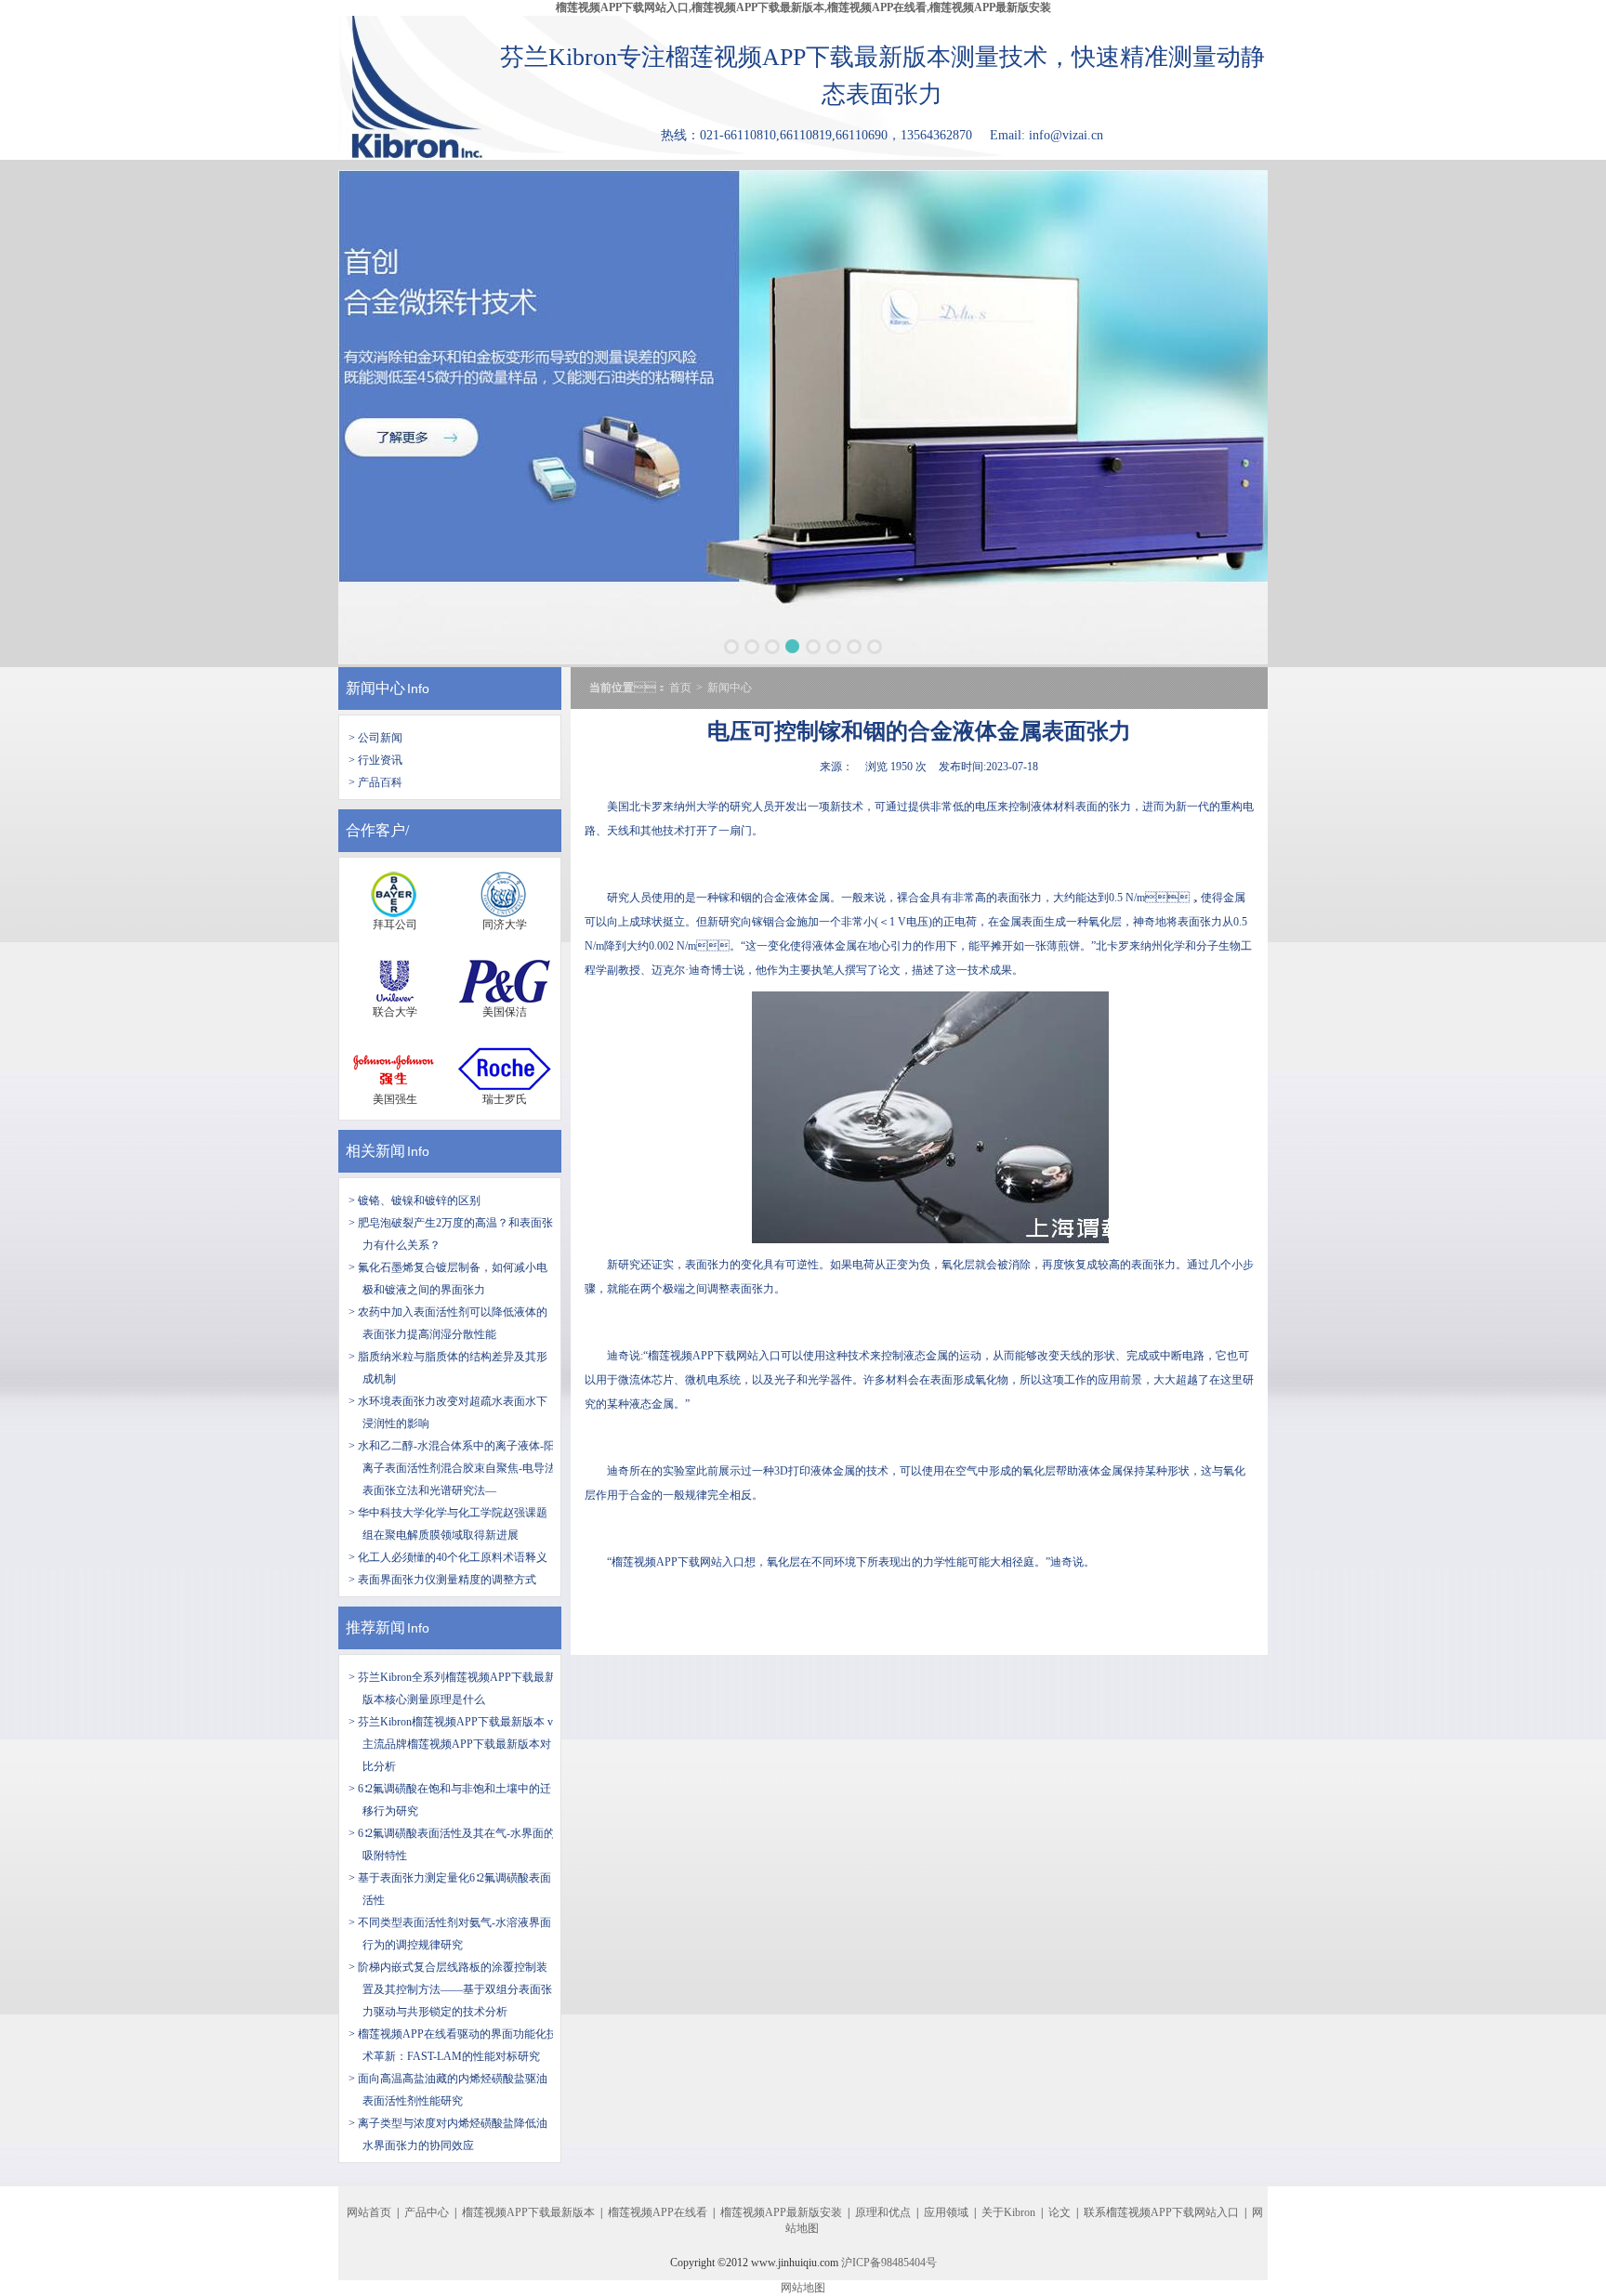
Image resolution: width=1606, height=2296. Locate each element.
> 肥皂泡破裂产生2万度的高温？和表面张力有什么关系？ (451, 1234)
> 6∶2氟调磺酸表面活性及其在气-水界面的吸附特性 (452, 1844)
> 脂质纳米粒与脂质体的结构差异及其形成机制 (448, 1368)
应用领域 (946, 2212)
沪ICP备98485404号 (889, 2263)
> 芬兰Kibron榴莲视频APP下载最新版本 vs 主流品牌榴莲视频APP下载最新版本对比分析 (453, 1744)
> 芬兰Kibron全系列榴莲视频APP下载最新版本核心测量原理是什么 (452, 1688)
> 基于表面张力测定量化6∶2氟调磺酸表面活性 (450, 1889)
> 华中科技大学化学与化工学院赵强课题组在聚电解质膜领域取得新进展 (448, 1524)
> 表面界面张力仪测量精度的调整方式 (442, 1580)
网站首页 (369, 2212)
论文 (1060, 2212)
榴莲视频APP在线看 (658, 2212)
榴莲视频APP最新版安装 (781, 2212)
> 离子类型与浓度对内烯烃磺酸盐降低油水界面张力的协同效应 (448, 2134)
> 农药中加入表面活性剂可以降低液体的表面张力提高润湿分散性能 (448, 1323)
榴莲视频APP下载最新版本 (528, 2212)
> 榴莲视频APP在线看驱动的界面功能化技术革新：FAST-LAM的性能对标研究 (453, 2045)
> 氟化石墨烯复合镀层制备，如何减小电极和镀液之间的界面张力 (448, 1279)
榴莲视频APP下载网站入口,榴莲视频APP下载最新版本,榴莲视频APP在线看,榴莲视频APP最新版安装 (803, 7)
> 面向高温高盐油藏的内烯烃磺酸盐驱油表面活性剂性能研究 (448, 2090)
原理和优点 (883, 2212)
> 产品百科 (375, 782)
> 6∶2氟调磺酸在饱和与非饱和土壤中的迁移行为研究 (450, 1800)
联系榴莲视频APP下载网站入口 (1161, 2212)
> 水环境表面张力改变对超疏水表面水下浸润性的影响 (448, 1412)
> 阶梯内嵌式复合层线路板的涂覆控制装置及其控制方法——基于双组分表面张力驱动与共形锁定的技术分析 (450, 1989)
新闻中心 (375, 688)
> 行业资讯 (375, 760)
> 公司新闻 (375, 738)
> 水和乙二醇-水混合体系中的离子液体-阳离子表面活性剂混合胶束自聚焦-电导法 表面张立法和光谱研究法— (452, 1468)
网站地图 (803, 2288)
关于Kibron (1008, 2212)
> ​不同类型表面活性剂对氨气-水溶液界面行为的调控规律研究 (450, 1934)
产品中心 (427, 2212)
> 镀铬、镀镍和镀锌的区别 (415, 1200)
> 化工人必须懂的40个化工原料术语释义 (448, 1557)
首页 (680, 688)
